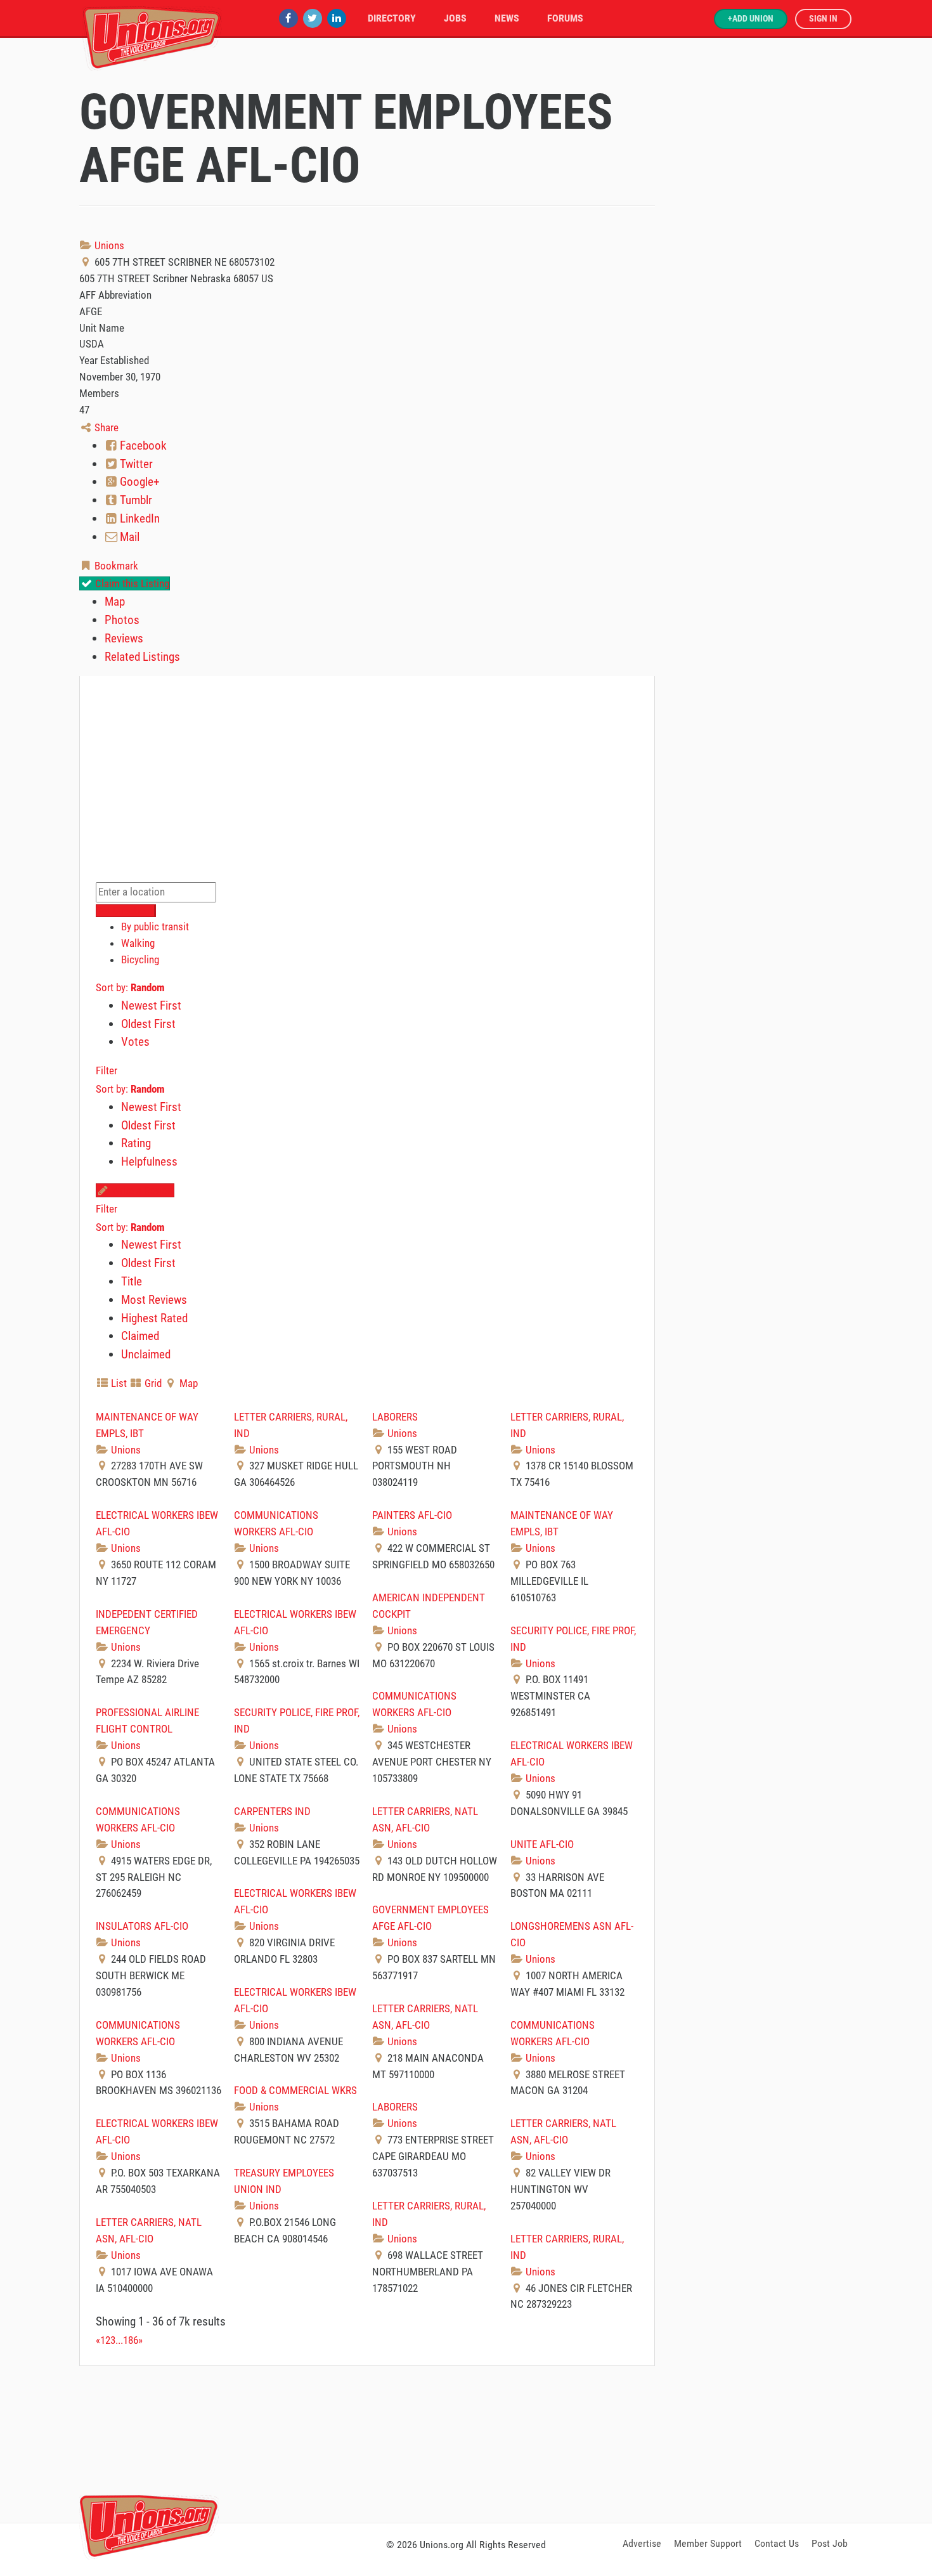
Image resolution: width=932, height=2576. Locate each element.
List (118, 1383)
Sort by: (130, 987)
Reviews (124, 638)
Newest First (151, 1005)
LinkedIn (139, 518)
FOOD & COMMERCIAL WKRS (295, 2090)
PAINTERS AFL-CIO (412, 1515)
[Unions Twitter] (313, 18)
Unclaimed (146, 1354)
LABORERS (395, 1417)
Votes (135, 1042)
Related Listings (142, 657)
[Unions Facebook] (288, 18)
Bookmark (115, 566)
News (507, 18)
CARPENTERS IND (272, 1811)
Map (115, 602)
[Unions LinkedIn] (337, 18)
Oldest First (148, 1024)
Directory (392, 18)
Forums (565, 18)
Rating (136, 1143)
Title (132, 1281)
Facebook (142, 446)
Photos (122, 620)
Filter (107, 1070)
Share (105, 427)
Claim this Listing (131, 583)
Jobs (455, 18)
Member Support (708, 2543)
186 (131, 2340)
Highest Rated (154, 1318)
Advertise (642, 2543)
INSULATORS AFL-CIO (142, 1926)
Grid (152, 1383)
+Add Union (751, 19)
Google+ (138, 482)
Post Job (830, 2543)
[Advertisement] (466, 2442)
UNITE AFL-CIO (542, 1844)
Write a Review (141, 1190)
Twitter (135, 464)
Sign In (823, 19)
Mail (128, 537)
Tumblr (135, 500)
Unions (108, 245)
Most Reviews (154, 1300)
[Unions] (152, 36)
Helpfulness (149, 1161)
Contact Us (777, 2543)
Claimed (140, 1336)
